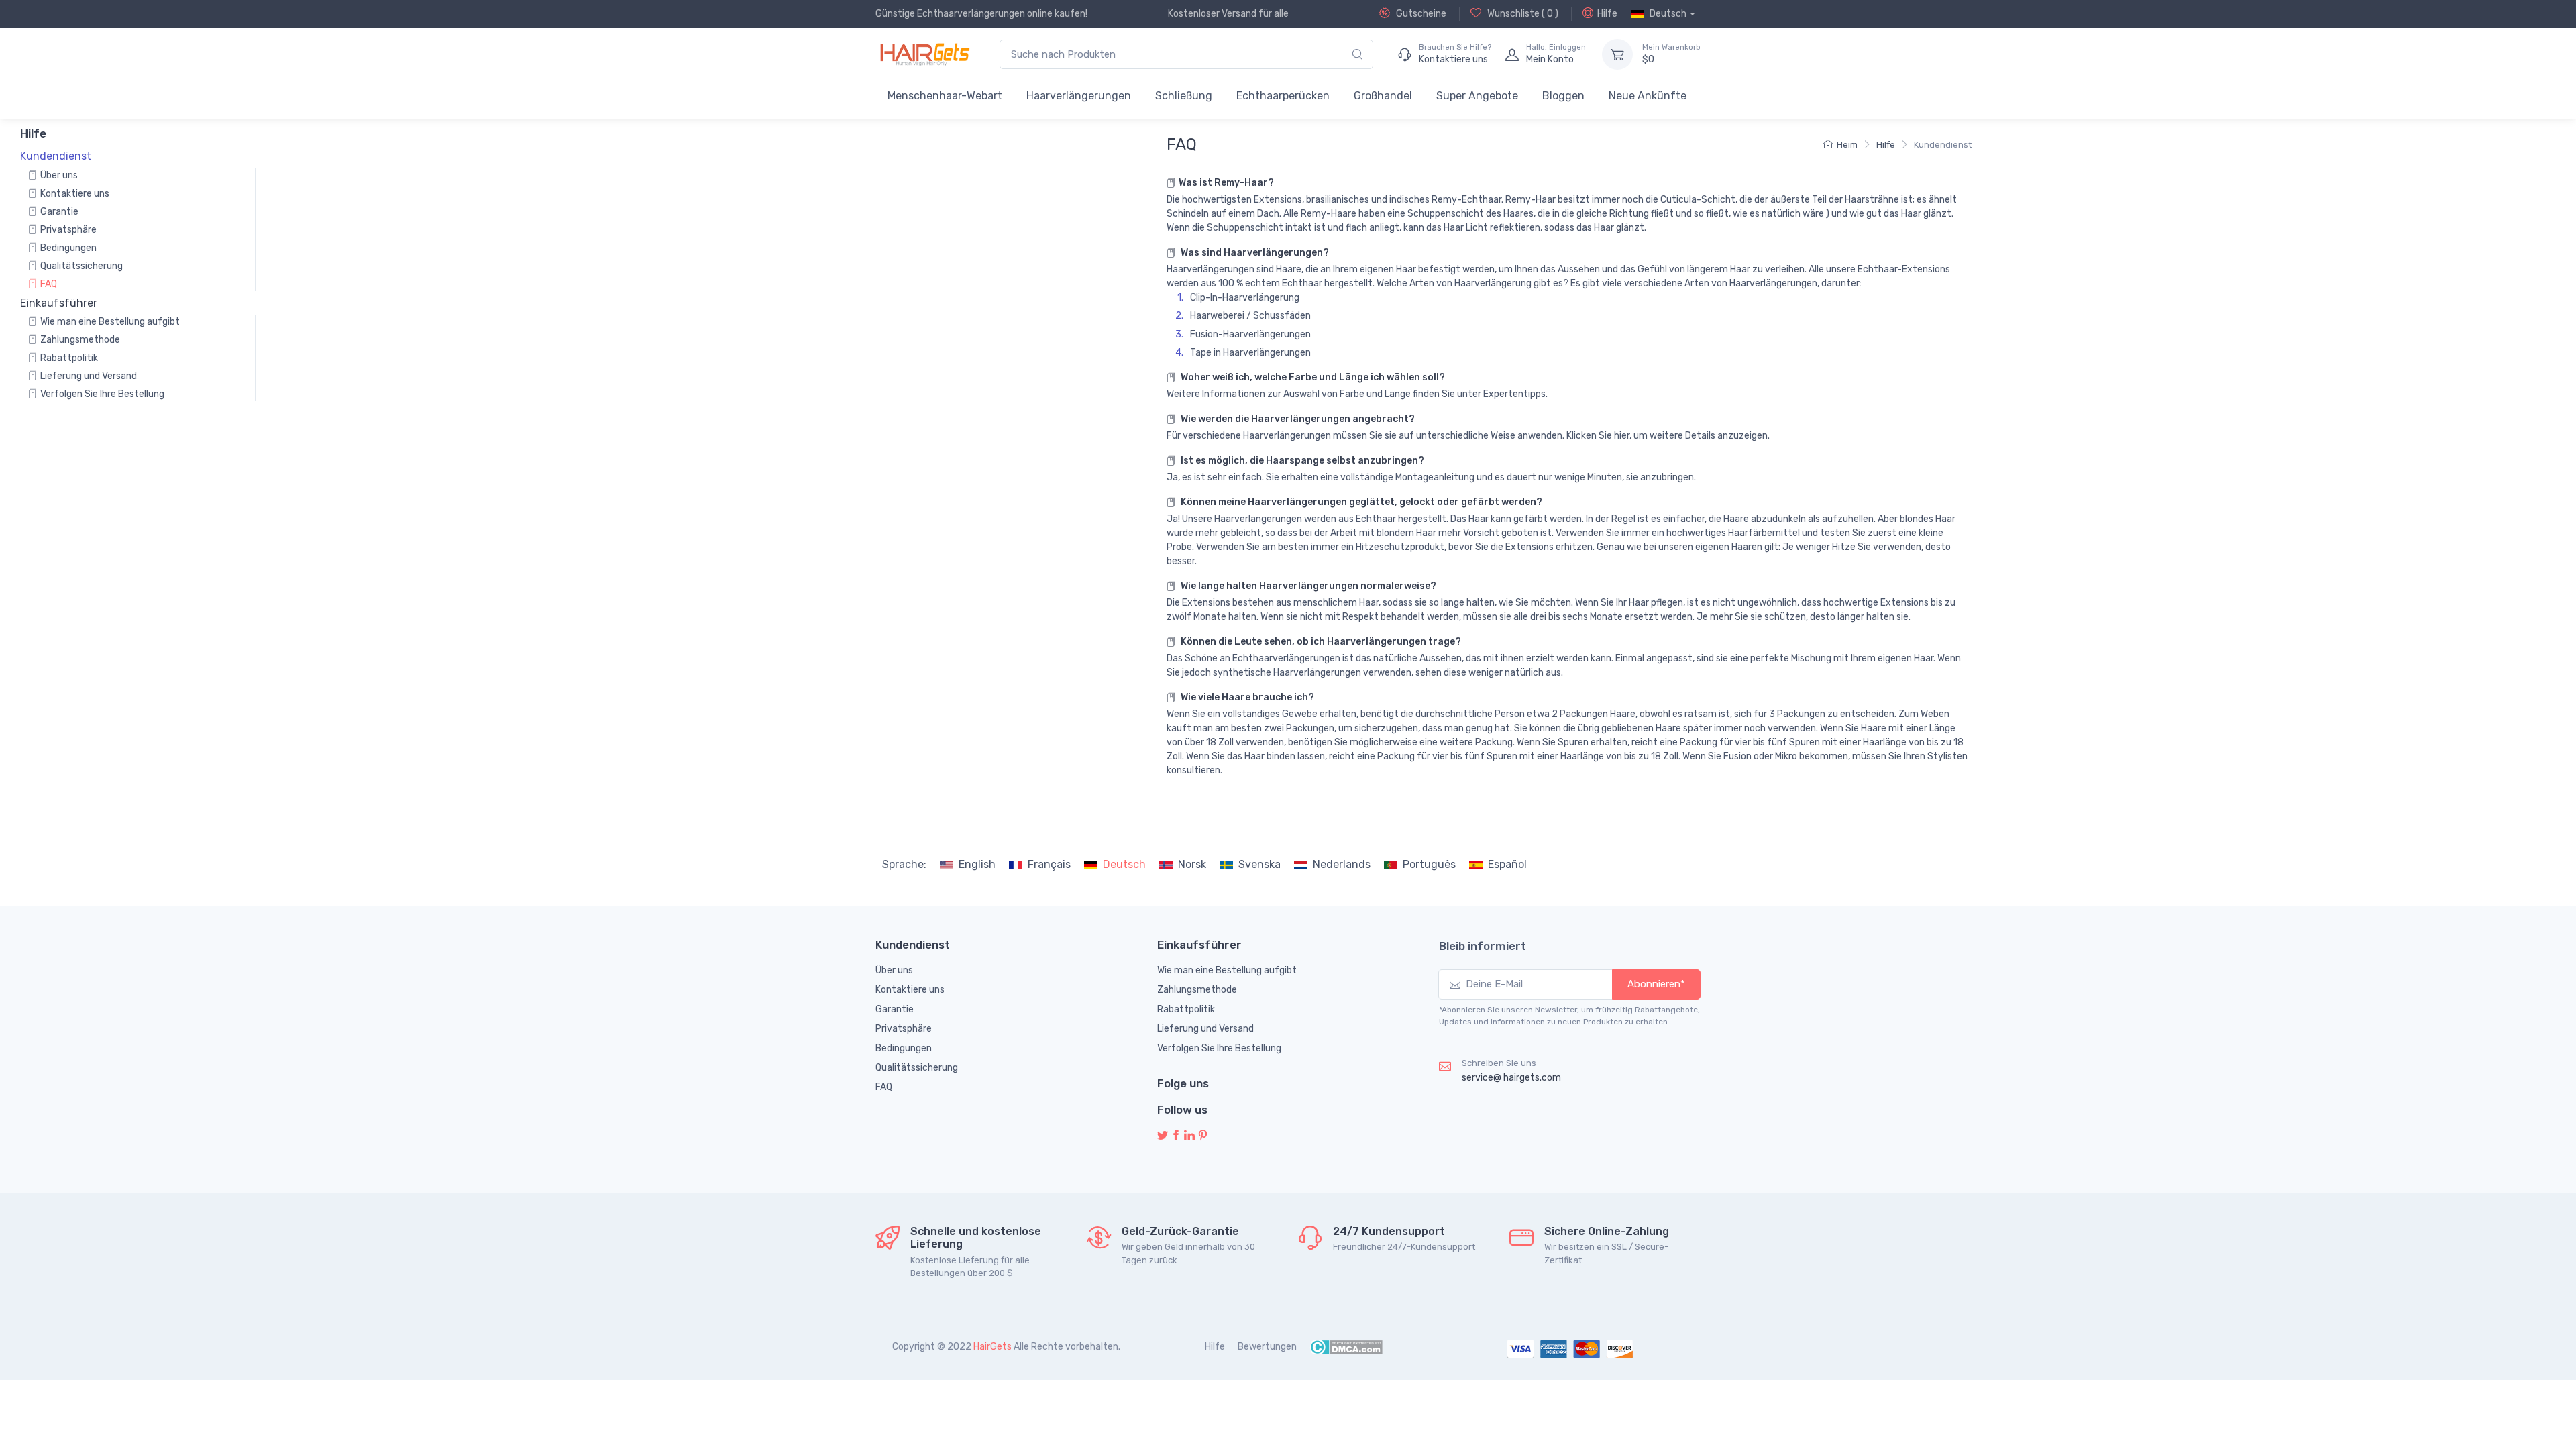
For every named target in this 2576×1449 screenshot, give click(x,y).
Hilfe (1607, 14)
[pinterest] (1203, 1136)
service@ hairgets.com (1511, 1078)
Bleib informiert (1483, 946)
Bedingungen (68, 248)
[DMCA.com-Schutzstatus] (1346, 1347)
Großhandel (1383, 96)
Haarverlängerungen (1079, 96)
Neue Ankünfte (1648, 96)
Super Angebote (1477, 96)
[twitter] (1163, 1136)
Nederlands (1342, 864)
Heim (1847, 145)
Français (1049, 864)
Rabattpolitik (69, 358)
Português (1429, 864)
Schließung (1184, 96)
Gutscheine (1420, 14)
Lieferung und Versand (89, 376)
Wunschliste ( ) (1522, 14)
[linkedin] (1189, 1136)
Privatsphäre (68, 230)
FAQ (49, 284)
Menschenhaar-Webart (945, 96)
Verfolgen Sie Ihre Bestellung (102, 394)
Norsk (1192, 864)
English (977, 864)
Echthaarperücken (1283, 96)
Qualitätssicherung (82, 266)
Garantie (59, 212)
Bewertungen (1267, 1347)
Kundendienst (1943, 145)
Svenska (1259, 864)
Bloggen (1563, 96)
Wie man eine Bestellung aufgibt (110, 322)
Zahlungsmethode (80, 340)
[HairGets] (924, 54)
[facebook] (1176, 1136)
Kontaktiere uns (75, 194)
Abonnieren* (1656, 984)
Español (1507, 864)
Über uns (59, 175)
